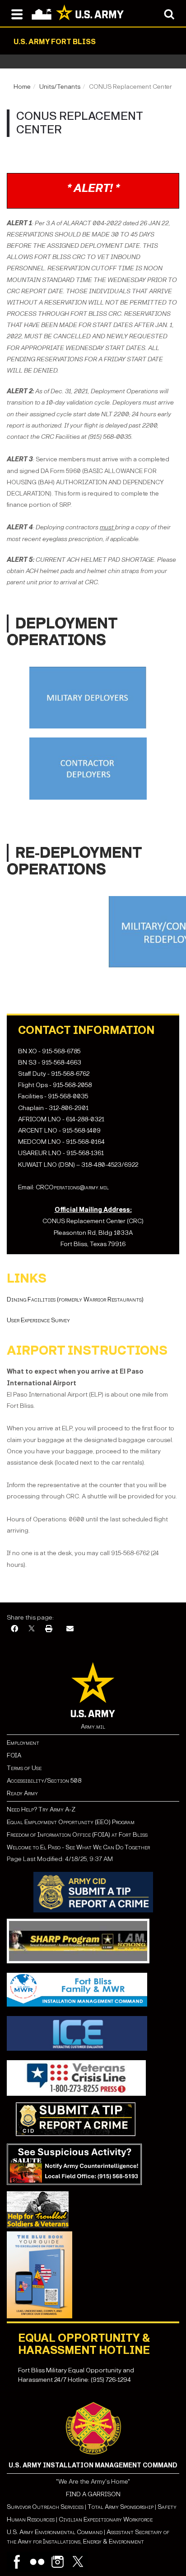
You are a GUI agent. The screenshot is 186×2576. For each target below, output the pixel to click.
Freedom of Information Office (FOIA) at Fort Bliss (77, 1835)
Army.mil (93, 1727)
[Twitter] (78, 2562)
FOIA (14, 1755)
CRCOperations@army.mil (72, 1187)
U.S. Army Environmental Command (55, 2532)
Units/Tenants (60, 87)
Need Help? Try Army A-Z (41, 1809)
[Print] (49, 1629)
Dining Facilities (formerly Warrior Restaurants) (75, 1299)
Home (22, 87)
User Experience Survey (38, 1320)
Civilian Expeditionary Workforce (106, 2519)
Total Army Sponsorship (121, 2507)
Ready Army (22, 1793)
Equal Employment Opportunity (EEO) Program (71, 1822)
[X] (32, 1629)
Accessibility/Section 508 (44, 1781)
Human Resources (31, 2519)
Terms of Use (24, 1768)
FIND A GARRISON (93, 2494)
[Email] (70, 1629)
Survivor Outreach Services (45, 2507)
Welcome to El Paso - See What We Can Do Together (78, 1847)
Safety (167, 2507)
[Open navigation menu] (17, 14)
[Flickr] (37, 2562)
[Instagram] (58, 2562)
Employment (23, 1743)
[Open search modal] (169, 14)
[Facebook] (14, 1629)
